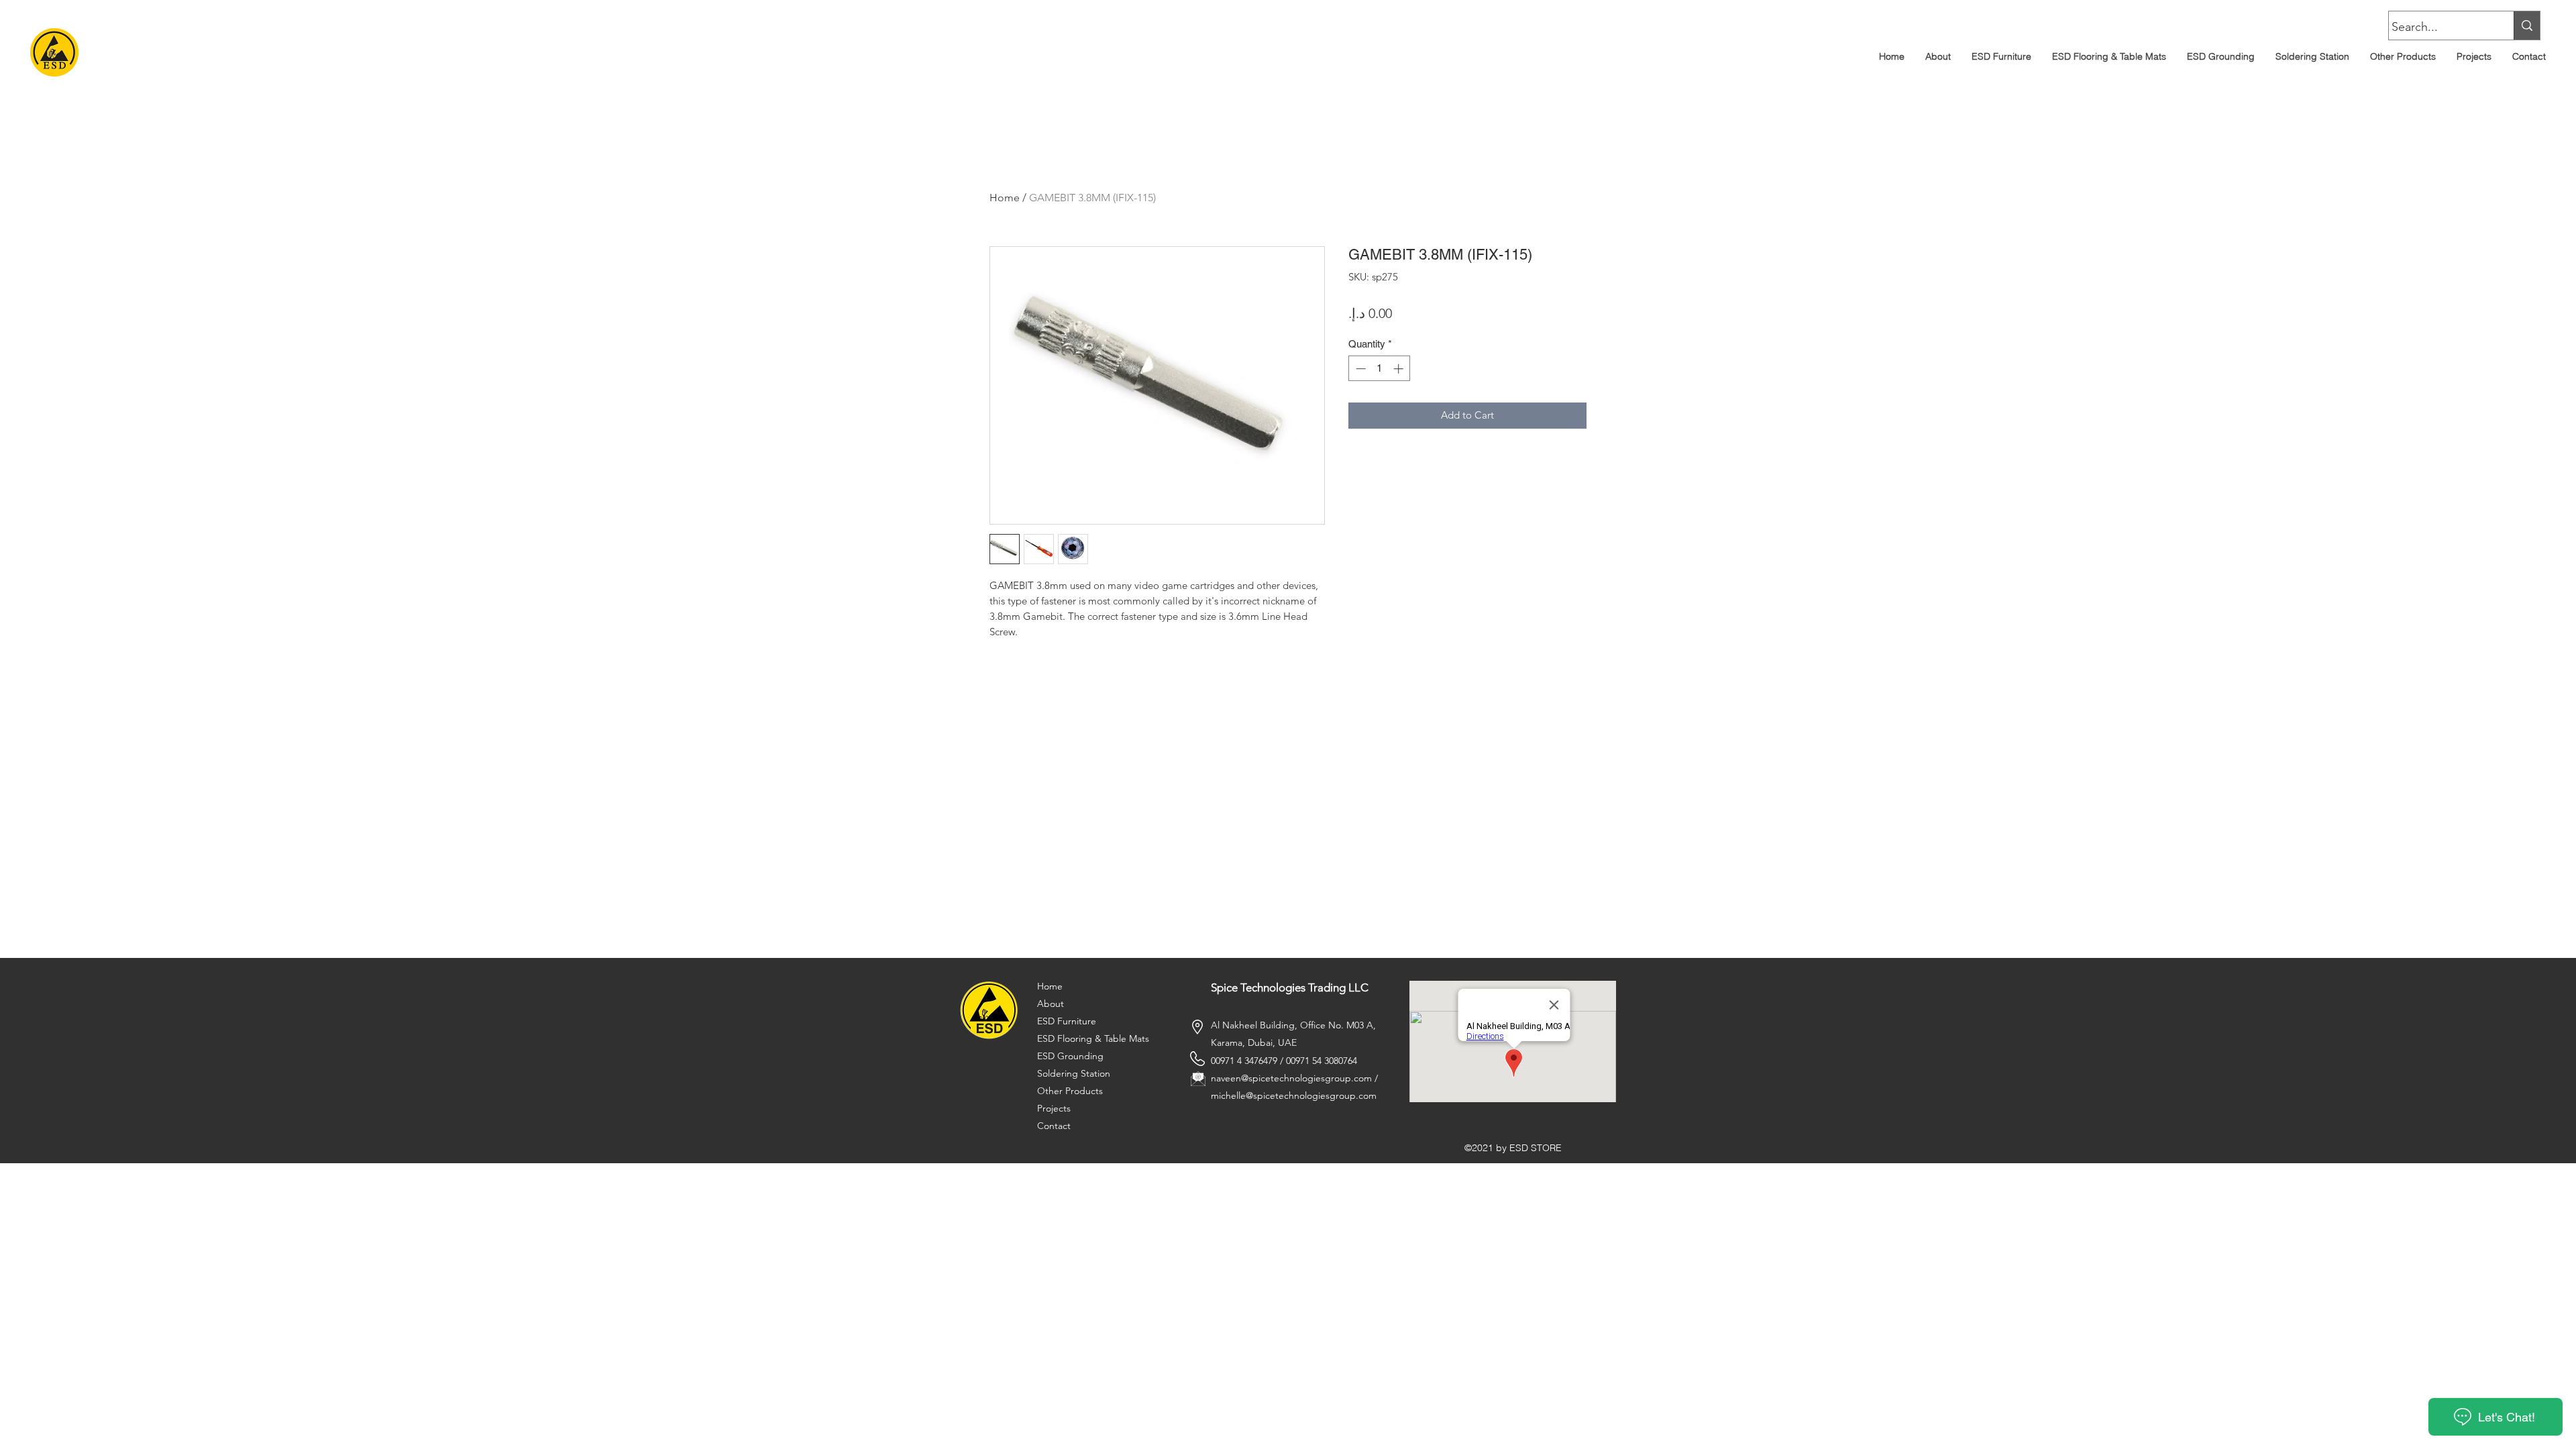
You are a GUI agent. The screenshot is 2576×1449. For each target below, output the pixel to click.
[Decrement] (1359, 369)
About (1051, 1004)
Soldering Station (1074, 1073)
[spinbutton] (1380, 369)
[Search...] (2527, 25)
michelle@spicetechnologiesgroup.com (1294, 1095)
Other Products (1070, 1091)
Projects (1054, 1108)
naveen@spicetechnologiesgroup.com (1291, 1078)
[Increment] (1400, 369)
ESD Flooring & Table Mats (1093, 1038)
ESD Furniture (1067, 1021)
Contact (1054, 1126)
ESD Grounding (1070, 1056)
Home (1005, 198)
